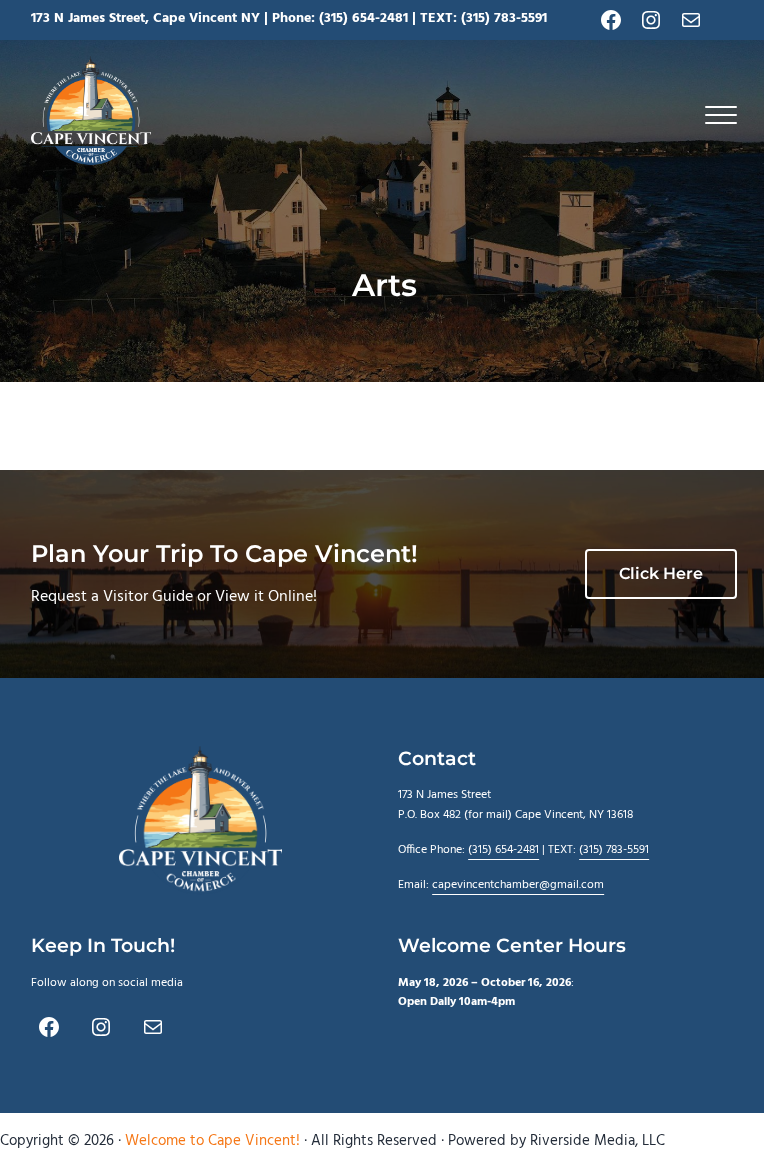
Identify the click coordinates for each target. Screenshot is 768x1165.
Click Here (661, 573)
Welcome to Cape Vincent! (212, 1141)
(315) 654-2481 (363, 18)
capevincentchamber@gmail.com (518, 885)
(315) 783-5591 (504, 18)
